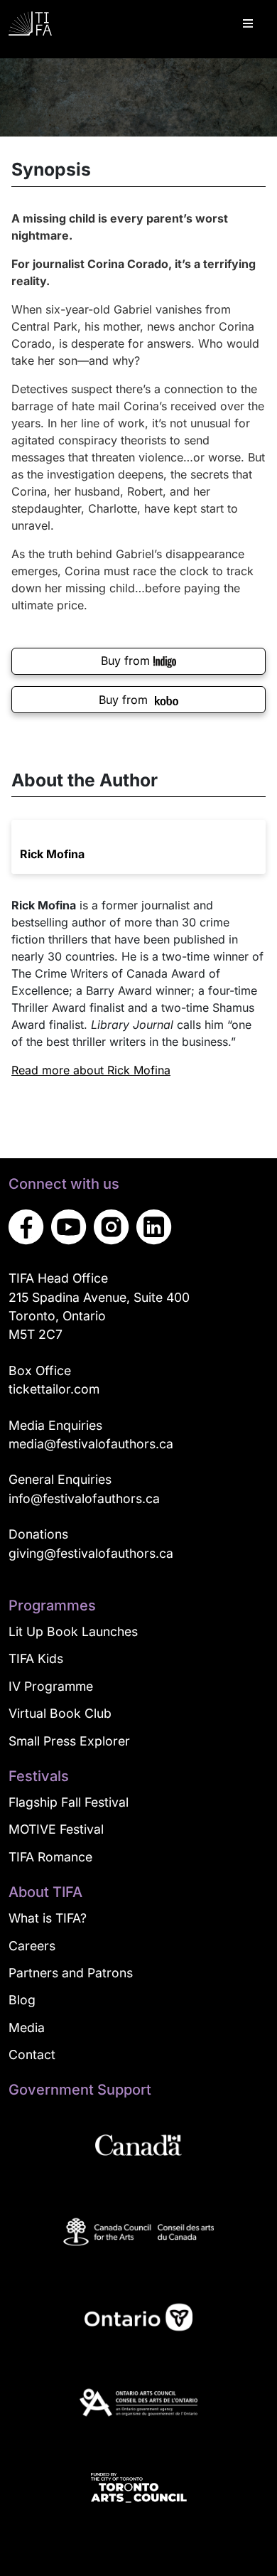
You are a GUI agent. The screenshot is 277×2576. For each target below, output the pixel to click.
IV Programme (51, 1686)
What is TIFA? (48, 1918)
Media (27, 2027)
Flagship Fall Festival (69, 1802)
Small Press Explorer (69, 1741)
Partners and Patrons (71, 1973)
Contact (32, 2054)
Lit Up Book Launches (73, 1631)
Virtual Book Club (60, 1713)
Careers (32, 1946)
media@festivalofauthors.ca (91, 1444)
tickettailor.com (54, 1389)
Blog (22, 2000)
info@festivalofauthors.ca (84, 1498)
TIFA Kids (36, 1658)
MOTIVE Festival (56, 1829)
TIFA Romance (50, 1857)
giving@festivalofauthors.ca (91, 1553)
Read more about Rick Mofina (91, 1070)
